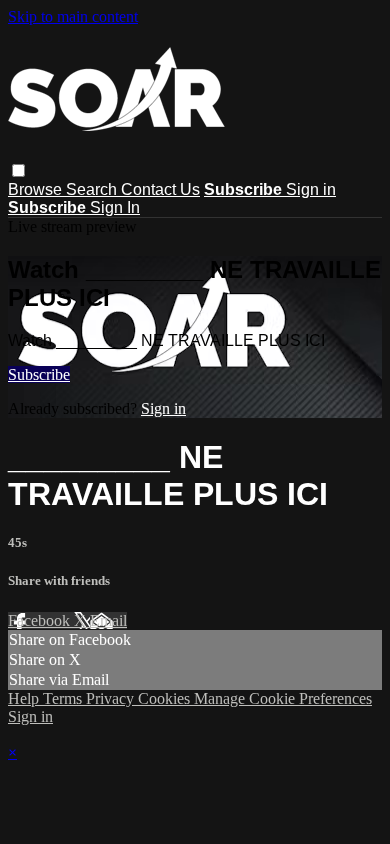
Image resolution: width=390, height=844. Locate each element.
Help (25, 698)
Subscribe (39, 374)
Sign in (311, 189)
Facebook (41, 620)
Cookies (166, 698)
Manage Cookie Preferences (283, 698)
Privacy (112, 698)
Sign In (115, 207)
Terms (64, 698)
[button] (18, 170)
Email (108, 620)
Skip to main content (73, 16)
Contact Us (160, 189)
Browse (37, 189)
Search (93, 189)
